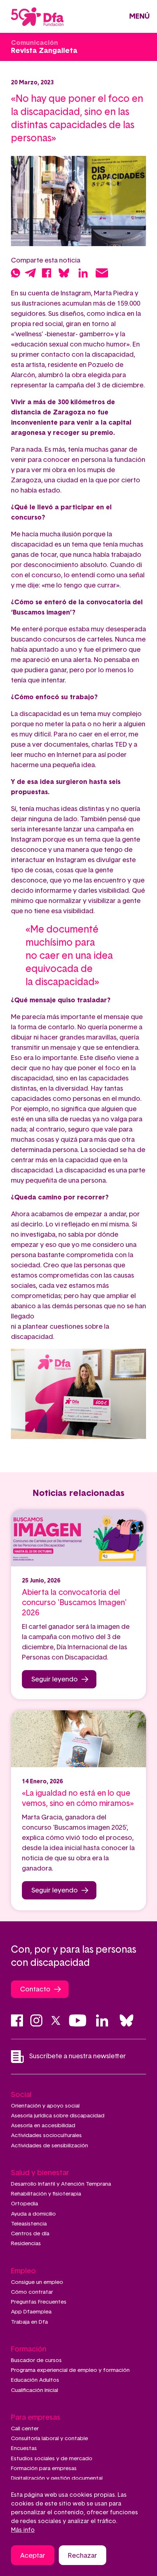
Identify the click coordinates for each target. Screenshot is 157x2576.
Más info (23, 2530)
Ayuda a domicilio (33, 2214)
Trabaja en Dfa (29, 2322)
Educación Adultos (35, 2380)
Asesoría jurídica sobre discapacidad (58, 2116)
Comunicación (35, 43)
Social (21, 2095)
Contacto (35, 1990)
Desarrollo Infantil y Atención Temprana (61, 2184)
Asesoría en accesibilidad (43, 2126)
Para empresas (36, 2418)
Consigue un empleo (37, 2282)
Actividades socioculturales (46, 2135)
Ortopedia (24, 2204)
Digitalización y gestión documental (57, 2478)
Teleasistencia (29, 2224)
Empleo (23, 2271)
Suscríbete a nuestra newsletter (78, 2056)
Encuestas (24, 2448)
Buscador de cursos (36, 2360)
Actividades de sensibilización (49, 2146)
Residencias (26, 2244)
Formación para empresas (44, 2468)
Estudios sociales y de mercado (52, 2459)
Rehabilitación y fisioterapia (46, 2194)
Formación (29, 2349)
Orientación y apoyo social (45, 2106)
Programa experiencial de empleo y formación (70, 2370)
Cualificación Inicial (35, 2390)
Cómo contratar (32, 2292)
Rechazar (83, 2556)
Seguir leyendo (55, 1680)
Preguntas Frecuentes (39, 2302)
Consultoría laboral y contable (49, 2439)
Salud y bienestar (40, 2173)
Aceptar (33, 2556)
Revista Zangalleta (44, 51)
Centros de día (30, 2234)
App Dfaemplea (31, 2312)
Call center (25, 2429)
